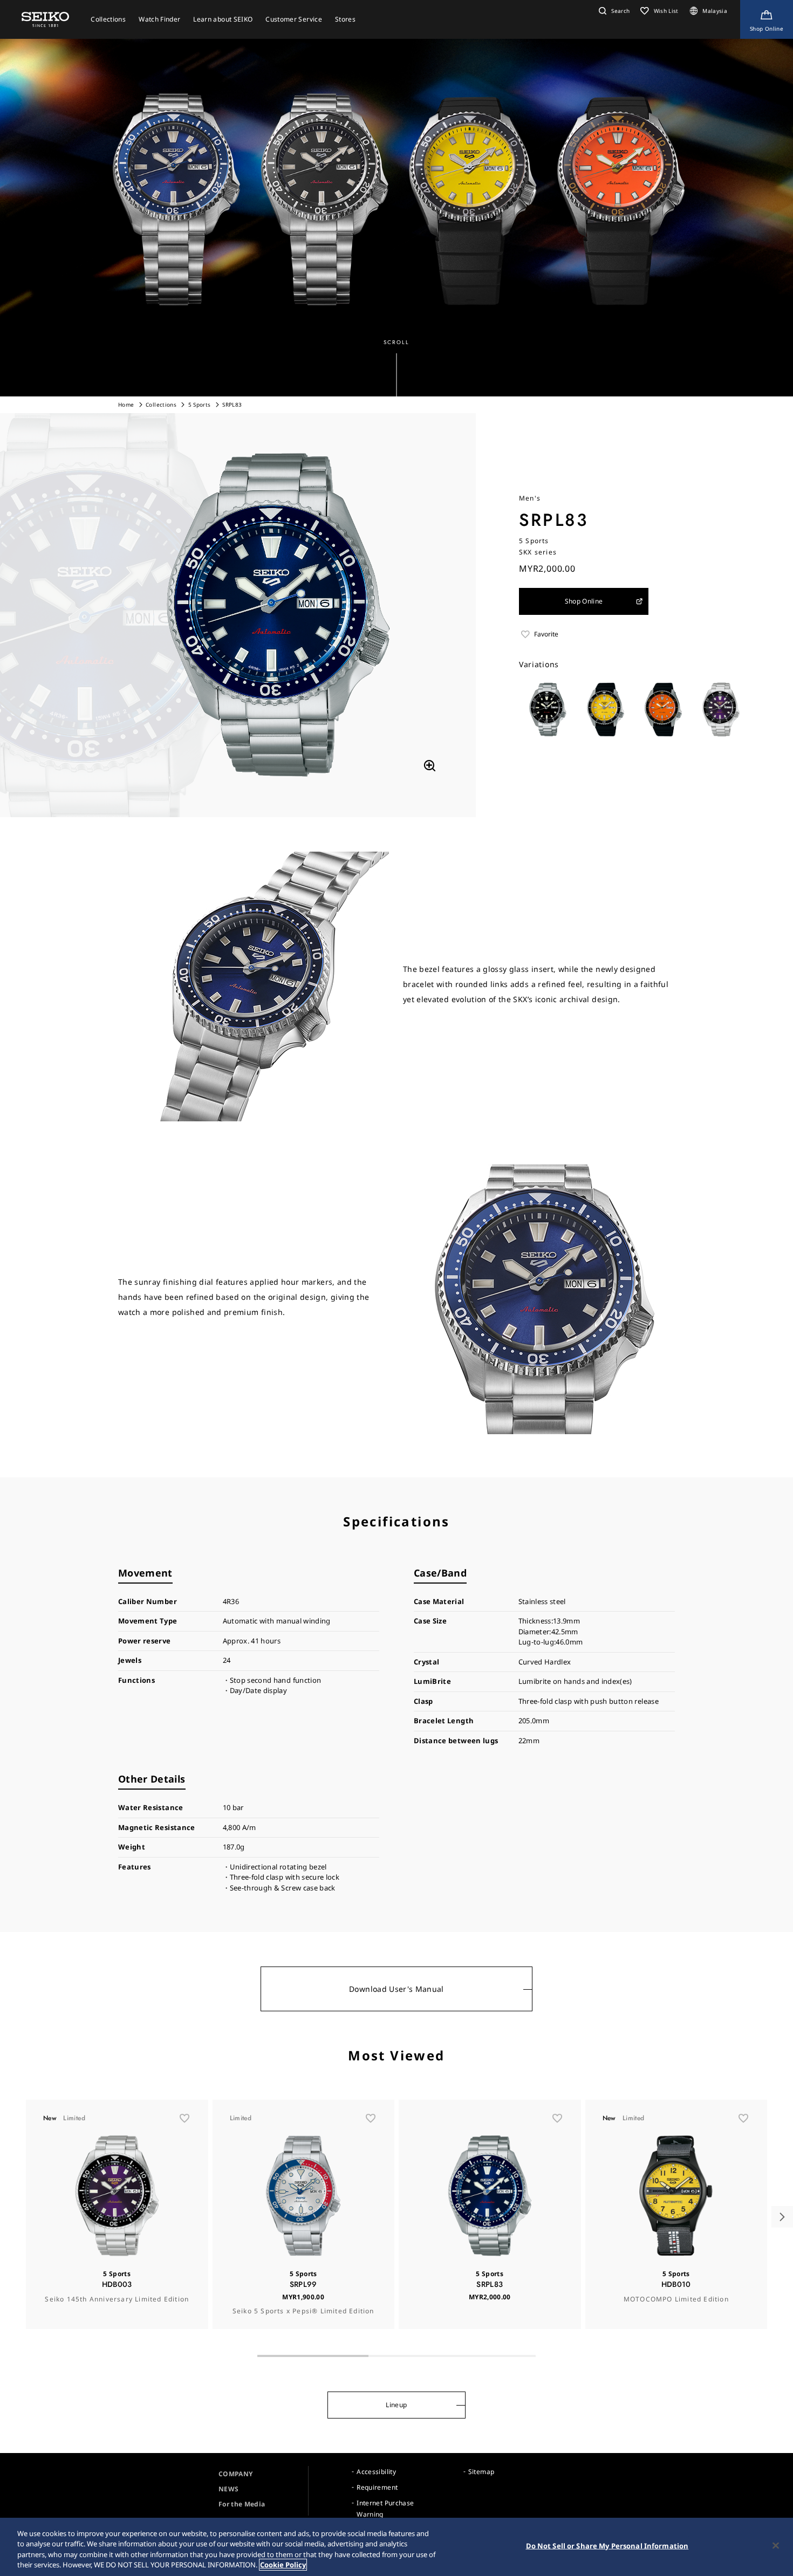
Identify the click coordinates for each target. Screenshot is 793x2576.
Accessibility (376, 2472)
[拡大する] (429, 766)
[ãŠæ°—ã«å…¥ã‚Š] (184, 2118)
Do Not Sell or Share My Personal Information (607, 2546)
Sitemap (481, 2472)
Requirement (377, 2487)
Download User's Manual (396, 1989)
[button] (613, 11)
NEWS (228, 2489)
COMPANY (235, 2474)
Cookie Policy (283, 2565)
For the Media (242, 2504)
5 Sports (200, 405)
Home (126, 405)
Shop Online (584, 601)
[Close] (776, 2545)
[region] (396, 2547)
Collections (161, 405)
